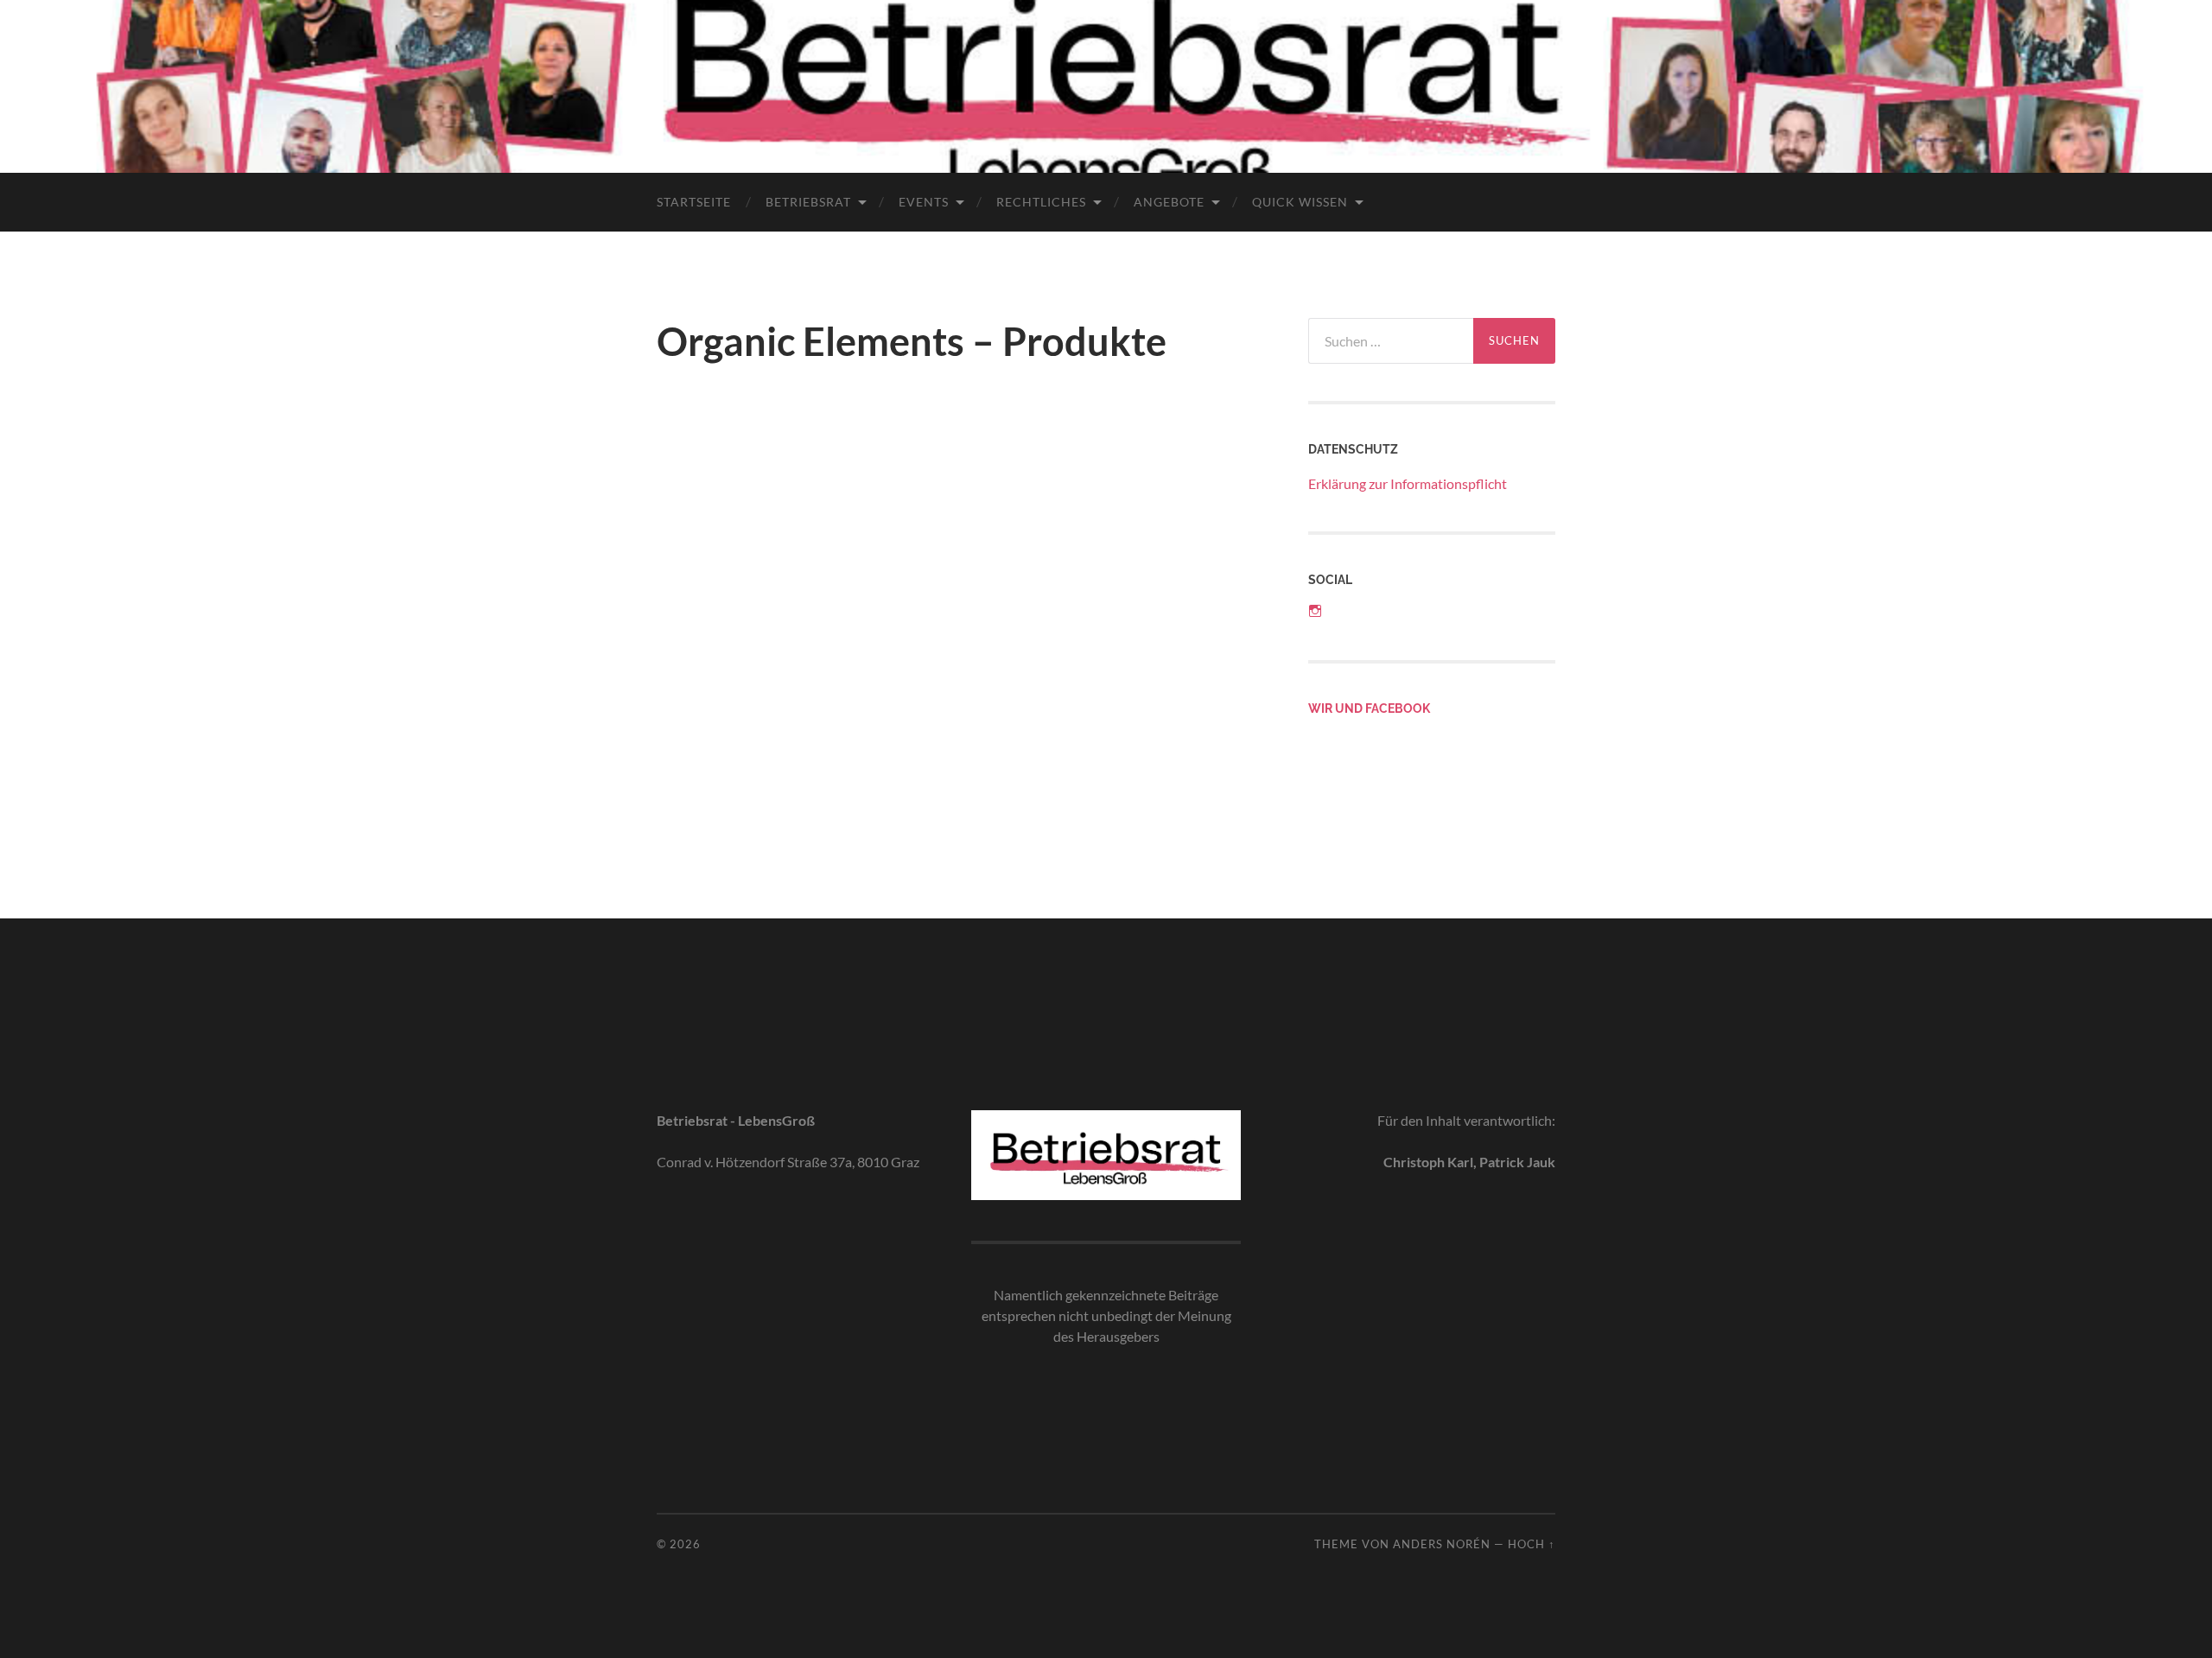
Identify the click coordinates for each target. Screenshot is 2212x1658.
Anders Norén (1442, 1544)
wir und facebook (1369, 708)
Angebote (1169, 202)
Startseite (694, 202)
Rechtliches (1041, 202)
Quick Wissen (1300, 202)
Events (924, 202)
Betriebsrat (808, 202)
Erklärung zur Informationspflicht (1408, 483)
